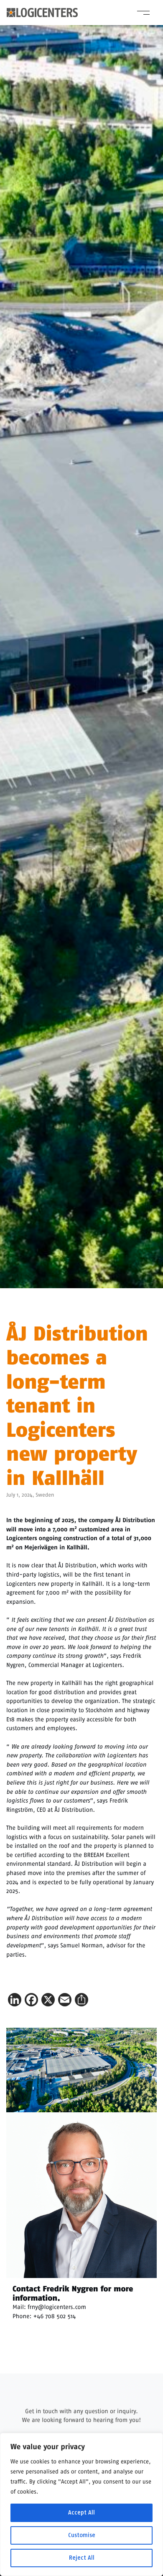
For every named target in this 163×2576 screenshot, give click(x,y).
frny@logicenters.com (57, 2307)
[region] (81, 2504)
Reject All (82, 2558)
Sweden (45, 1495)
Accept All (81, 2513)
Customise (82, 2535)
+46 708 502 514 (55, 2316)
